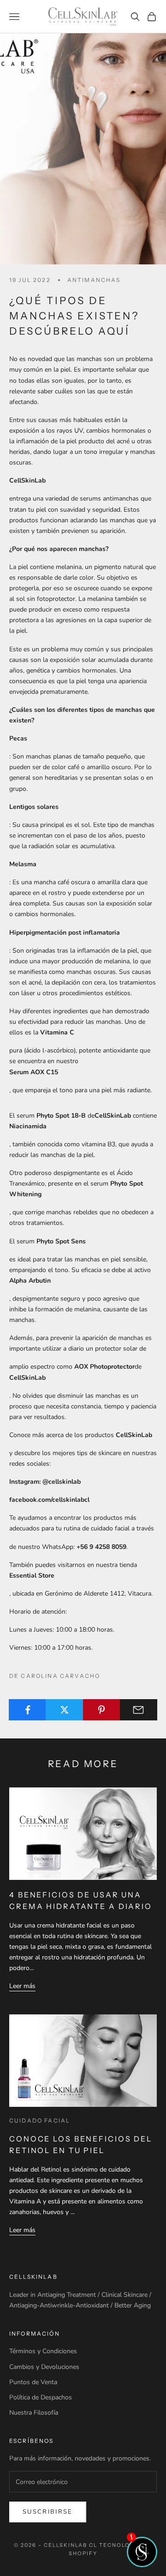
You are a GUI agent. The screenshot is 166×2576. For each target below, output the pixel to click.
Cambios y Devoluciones (44, 2367)
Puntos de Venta (33, 2382)
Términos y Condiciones (43, 2351)
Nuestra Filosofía (34, 2413)
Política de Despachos (41, 2397)
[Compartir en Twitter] (64, 1710)
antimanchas (94, 280)
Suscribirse (48, 2512)
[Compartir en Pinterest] (102, 1710)
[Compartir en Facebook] (27, 1710)
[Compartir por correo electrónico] (139, 1710)
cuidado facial (40, 2120)
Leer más (22, 1986)
